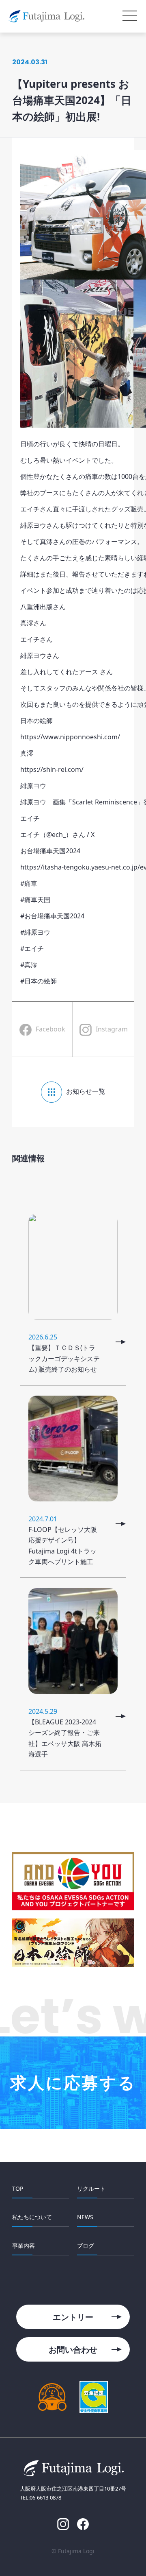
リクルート (91, 2188)
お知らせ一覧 (86, 1091)
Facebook (50, 1029)
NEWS (85, 2217)
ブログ (86, 2245)
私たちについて (32, 2217)
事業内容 (24, 2245)
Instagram (112, 1029)
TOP (18, 2188)
